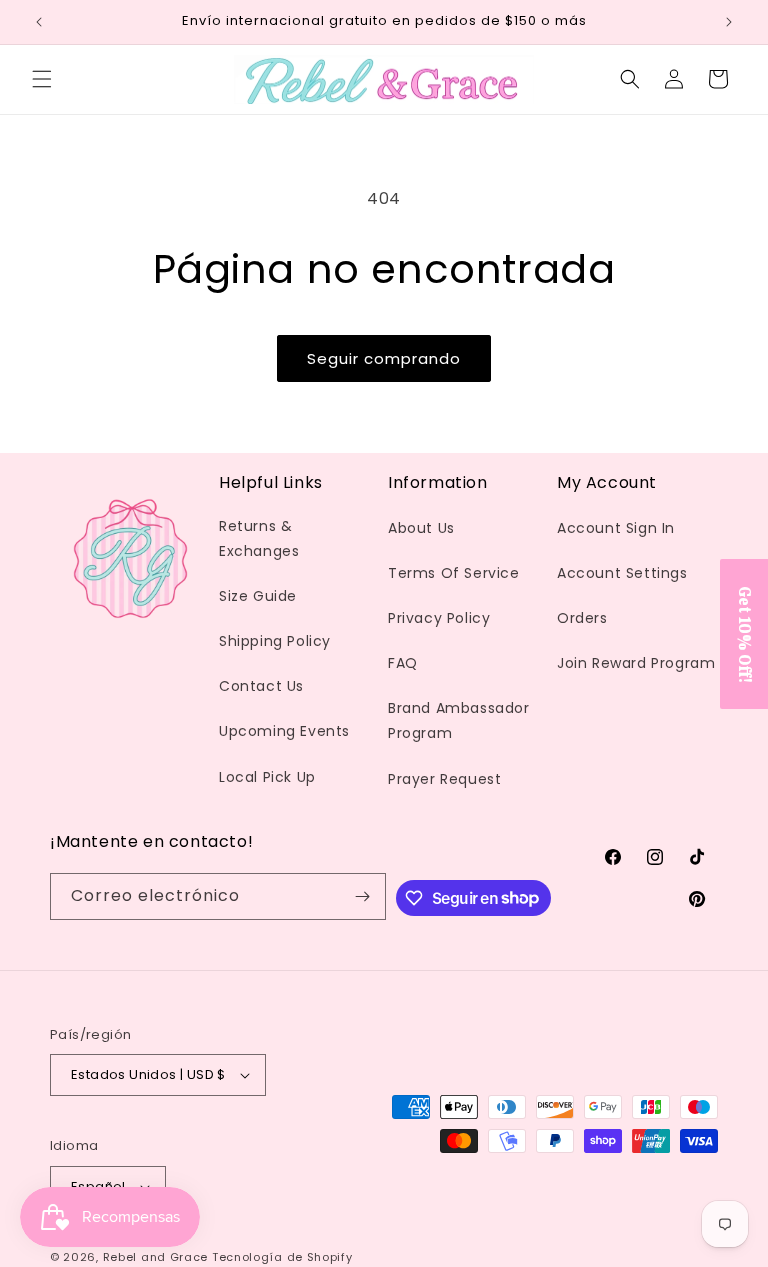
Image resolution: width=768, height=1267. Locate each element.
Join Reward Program (636, 663)
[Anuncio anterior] (39, 22)
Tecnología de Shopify (282, 1257)
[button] (42, 79)
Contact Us (261, 686)
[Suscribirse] (363, 896)
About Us (421, 528)
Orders (582, 618)
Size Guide (258, 596)
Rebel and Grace (156, 1257)
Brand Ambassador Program (459, 720)
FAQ (403, 663)
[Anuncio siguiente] (729, 22)
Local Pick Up (267, 777)
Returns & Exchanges (259, 538)
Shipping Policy (275, 641)
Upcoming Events (284, 731)
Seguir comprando (384, 358)
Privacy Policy (439, 618)
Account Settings (622, 573)
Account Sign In (616, 528)
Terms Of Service (454, 573)
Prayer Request (444, 779)
